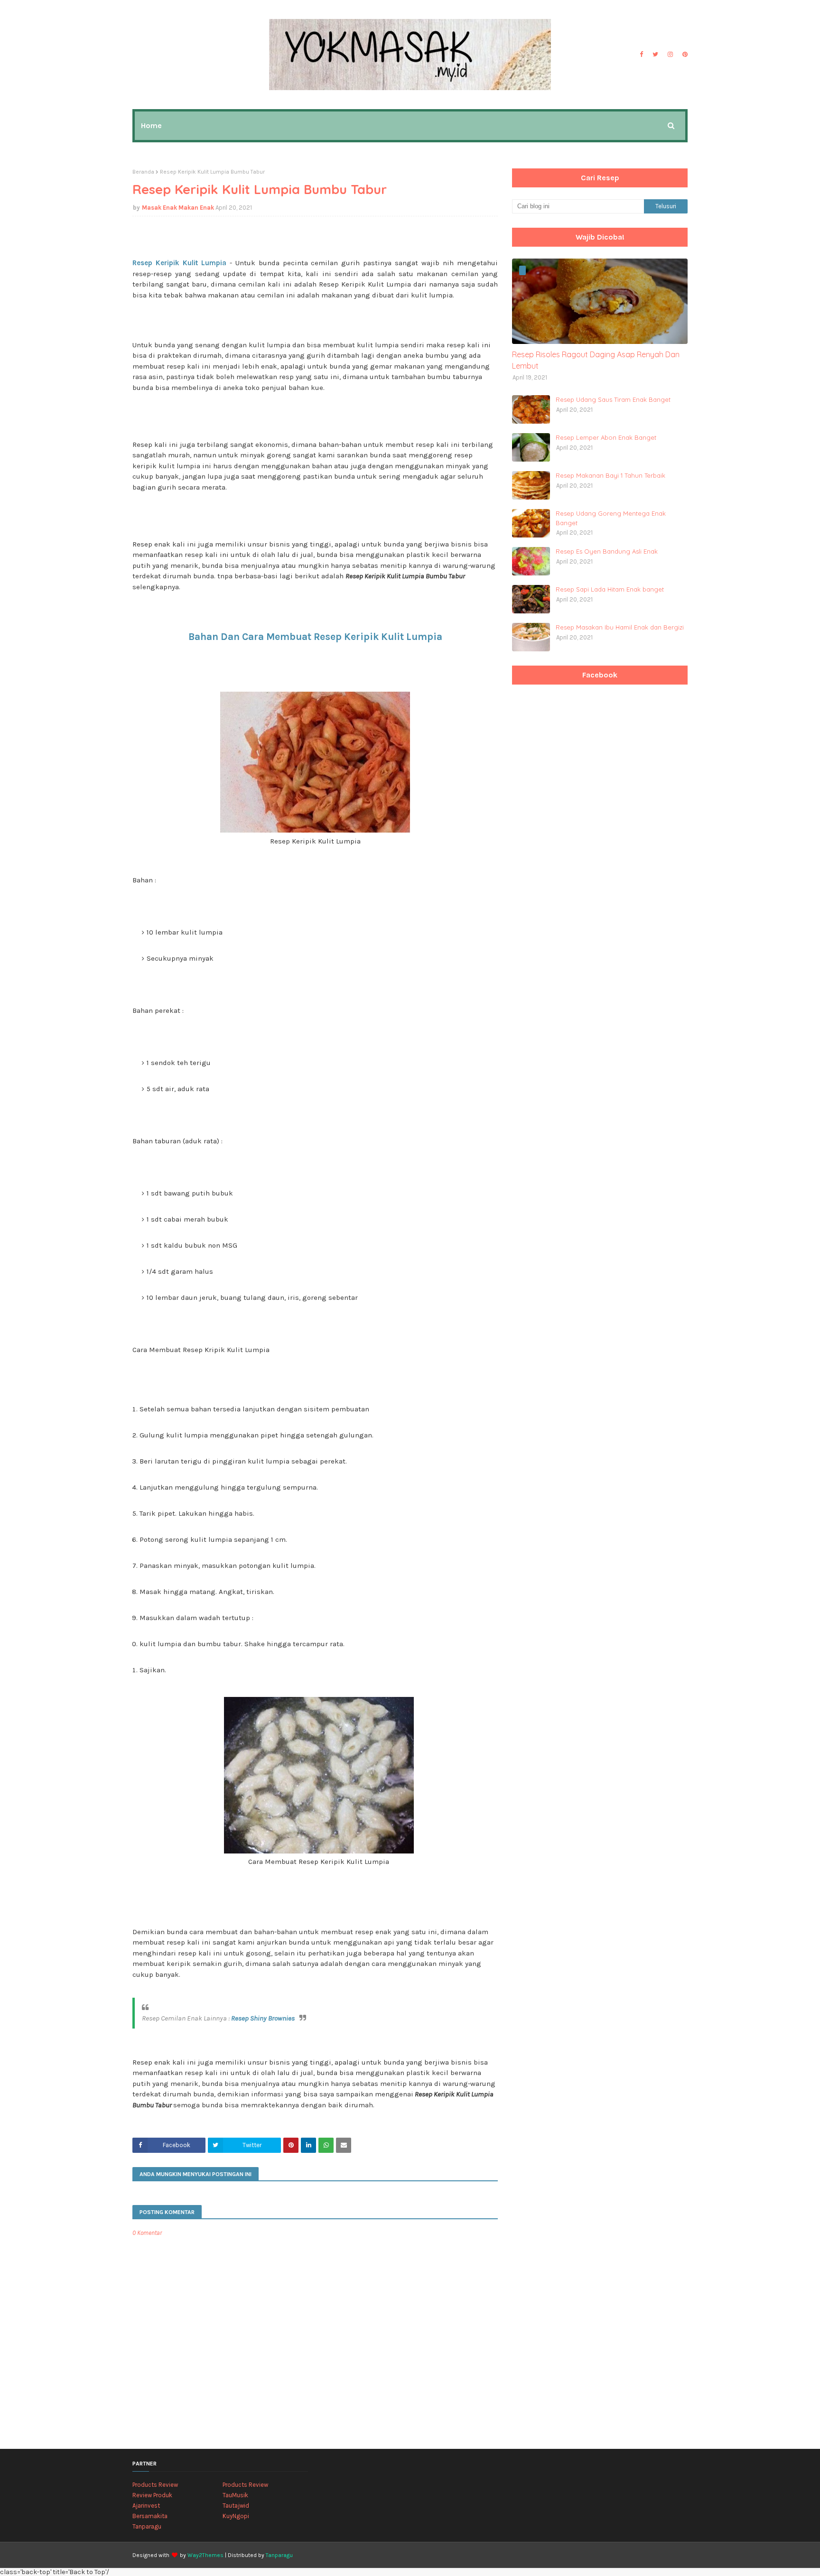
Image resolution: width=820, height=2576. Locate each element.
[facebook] (641, 55)
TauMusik (235, 2495)
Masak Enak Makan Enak (178, 208)
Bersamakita (150, 2516)
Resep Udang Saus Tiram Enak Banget (613, 399)
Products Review (155, 2485)
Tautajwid (236, 2506)
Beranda (143, 172)
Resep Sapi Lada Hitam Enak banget (610, 589)
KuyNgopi (236, 2516)
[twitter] (655, 55)
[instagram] (670, 55)
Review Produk (152, 2495)
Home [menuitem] (151, 125)
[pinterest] (684, 55)
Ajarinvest (146, 2506)
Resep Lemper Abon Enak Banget (606, 437)
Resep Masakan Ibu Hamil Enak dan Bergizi (620, 627)
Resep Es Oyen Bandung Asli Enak (607, 551)
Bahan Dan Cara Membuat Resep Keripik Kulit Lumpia (315, 637)
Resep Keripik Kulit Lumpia (179, 263)
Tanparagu (147, 2526)
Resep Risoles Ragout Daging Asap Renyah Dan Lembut (596, 360)
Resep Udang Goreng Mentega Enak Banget (611, 518)
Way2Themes (205, 2555)
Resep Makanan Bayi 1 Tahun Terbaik (610, 475)
